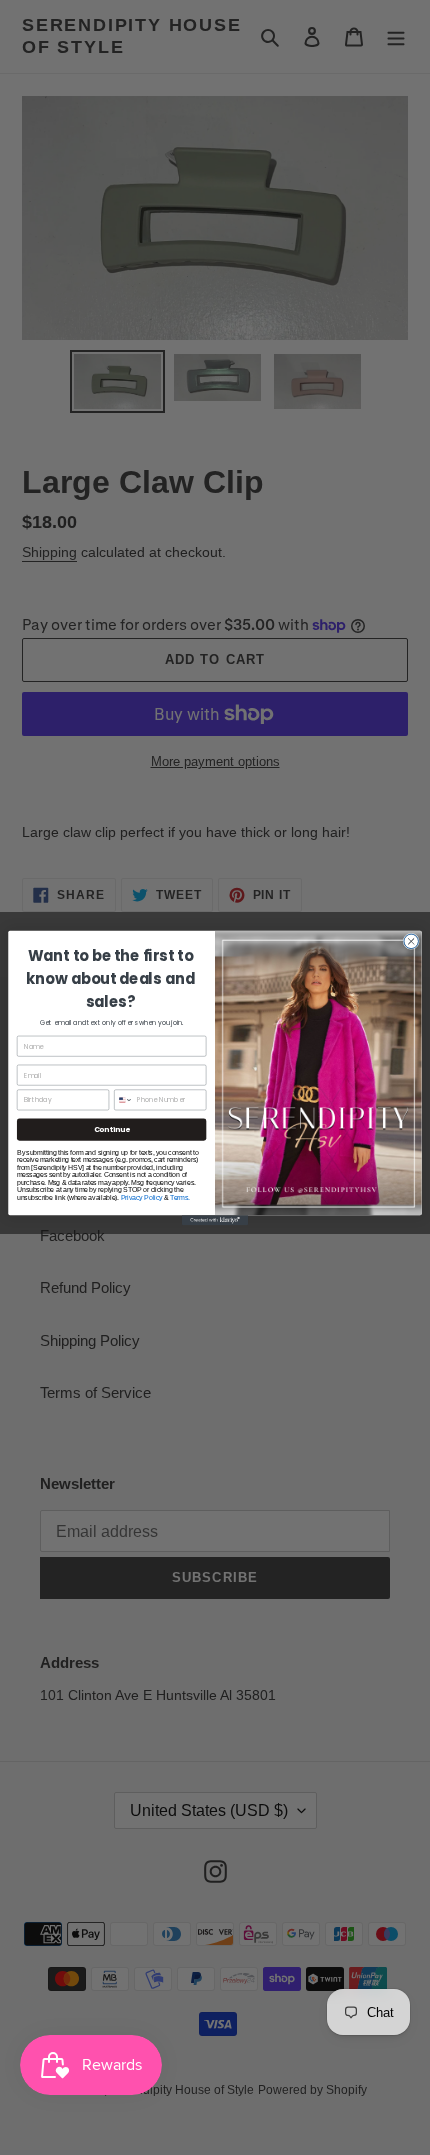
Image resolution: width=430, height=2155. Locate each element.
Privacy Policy (142, 1196)
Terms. (179, 1196)
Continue (112, 1129)
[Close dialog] (411, 941)
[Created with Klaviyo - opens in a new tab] (215, 1220)
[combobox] (124, 1099)
